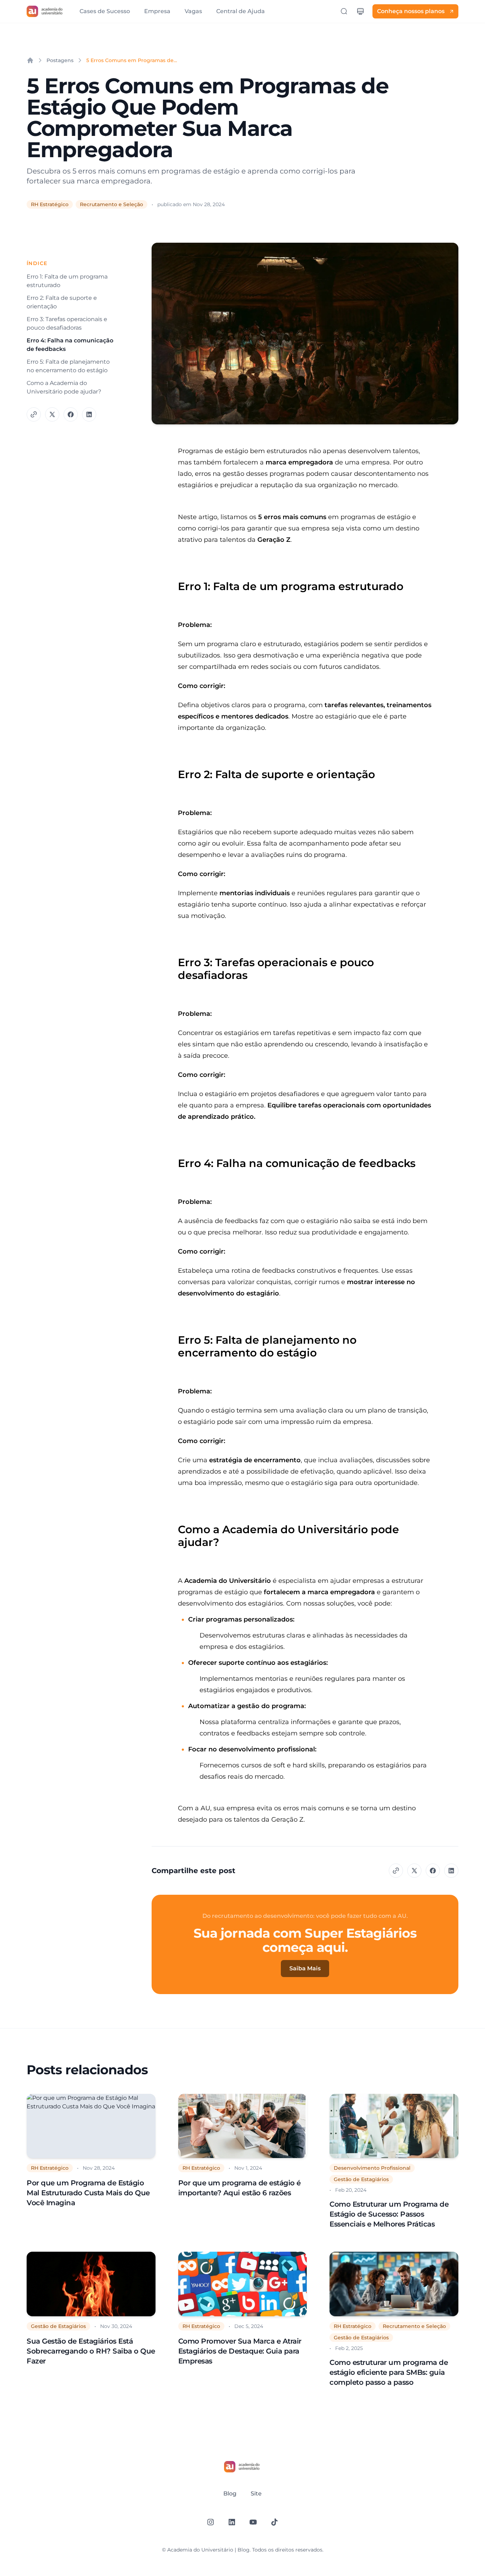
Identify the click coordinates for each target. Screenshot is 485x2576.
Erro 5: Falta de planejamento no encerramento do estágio (68, 366)
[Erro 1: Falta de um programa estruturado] (174, 583)
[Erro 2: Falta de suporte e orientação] (174, 771)
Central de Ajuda (241, 11)
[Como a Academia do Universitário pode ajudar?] (174, 1526)
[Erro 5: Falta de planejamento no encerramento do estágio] (174, 1337)
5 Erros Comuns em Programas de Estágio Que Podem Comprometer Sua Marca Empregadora (132, 60)
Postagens (60, 60)
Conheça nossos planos (411, 11)
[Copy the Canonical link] (34, 414)
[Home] (30, 60)
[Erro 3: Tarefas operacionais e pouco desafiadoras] (174, 959)
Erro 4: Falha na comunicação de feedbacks (70, 345)
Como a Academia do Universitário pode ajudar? (64, 387)
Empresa (157, 11)
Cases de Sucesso (105, 11)
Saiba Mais (305, 1968)
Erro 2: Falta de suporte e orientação (62, 302)
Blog (230, 2494)
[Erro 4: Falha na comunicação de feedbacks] (174, 1160)
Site (256, 2494)
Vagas (193, 11)
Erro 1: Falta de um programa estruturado (67, 281)
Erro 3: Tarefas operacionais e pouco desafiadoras (67, 323)
